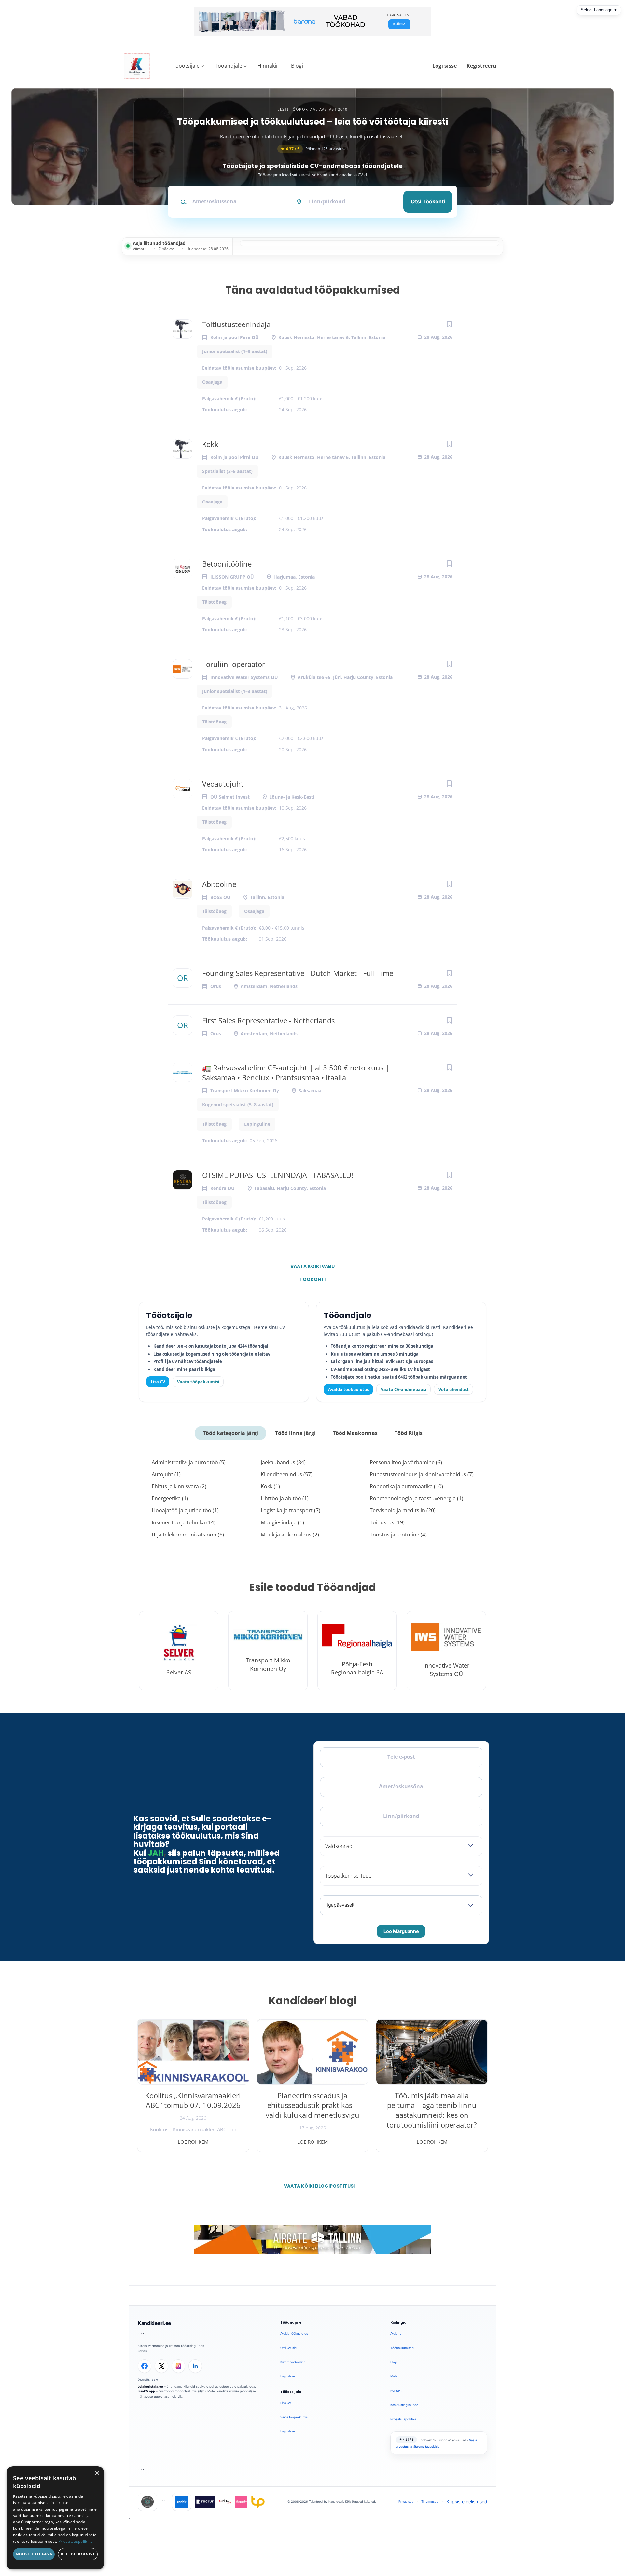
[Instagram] (178, 2366)
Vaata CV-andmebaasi (404, 1389)
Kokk (210, 444)
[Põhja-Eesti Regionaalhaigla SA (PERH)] (357, 1651)
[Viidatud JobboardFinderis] (147, 2502)
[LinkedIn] (195, 2366)
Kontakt (396, 2391)
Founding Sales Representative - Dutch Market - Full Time (298, 973)
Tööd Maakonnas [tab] (355, 1433)
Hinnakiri (269, 66)
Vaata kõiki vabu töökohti (312, 1268)
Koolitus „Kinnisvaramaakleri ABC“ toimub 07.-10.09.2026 (193, 2100)
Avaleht (396, 2333)
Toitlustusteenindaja (236, 324)
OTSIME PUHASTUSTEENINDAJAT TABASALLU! (278, 1175)
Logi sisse (444, 66)
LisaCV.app (146, 2391)
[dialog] (55, 2518)
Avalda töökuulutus (348, 1389)
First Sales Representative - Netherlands (268, 1020)
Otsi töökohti (428, 201)
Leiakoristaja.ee (150, 2386)
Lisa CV (158, 1382)
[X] (161, 2366)
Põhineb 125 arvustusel (314, 149)
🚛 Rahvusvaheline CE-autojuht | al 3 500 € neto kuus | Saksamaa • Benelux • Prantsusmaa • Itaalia (296, 1072)
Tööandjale (229, 66)
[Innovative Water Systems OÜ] (446, 1651)
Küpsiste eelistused (467, 2502)
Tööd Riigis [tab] (409, 1433)
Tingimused (430, 2502)
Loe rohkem (193, 2142)
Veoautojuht (223, 784)
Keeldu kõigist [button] (78, 2554)
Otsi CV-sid (288, 2348)
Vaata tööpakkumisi (198, 1382)
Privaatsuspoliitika (403, 2419)
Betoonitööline (227, 564)
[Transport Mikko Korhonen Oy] (268, 1651)
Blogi (297, 66)
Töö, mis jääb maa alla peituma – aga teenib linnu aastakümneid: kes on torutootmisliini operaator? (432, 2110)
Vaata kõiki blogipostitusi (317, 2186)
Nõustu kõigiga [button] (34, 2554)
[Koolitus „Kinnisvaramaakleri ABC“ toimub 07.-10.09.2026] (193, 2052)
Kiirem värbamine (293, 2362)
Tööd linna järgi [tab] (295, 1433)
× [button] (97, 2473)
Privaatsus (406, 2502)
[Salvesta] (449, 324)
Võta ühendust (454, 1389)
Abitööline (219, 884)
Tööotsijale (186, 66)
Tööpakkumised (402, 2348)
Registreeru (481, 66)
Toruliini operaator (234, 664)
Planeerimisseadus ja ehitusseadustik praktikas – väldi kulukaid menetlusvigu (312, 2105)
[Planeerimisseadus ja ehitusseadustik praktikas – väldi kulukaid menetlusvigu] (313, 2052)
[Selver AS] (179, 1651)
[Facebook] (145, 2366)
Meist (394, 2376)
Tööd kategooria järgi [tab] (230, 1433)
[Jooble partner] (182, 2502)
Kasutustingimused (404, 2405)
